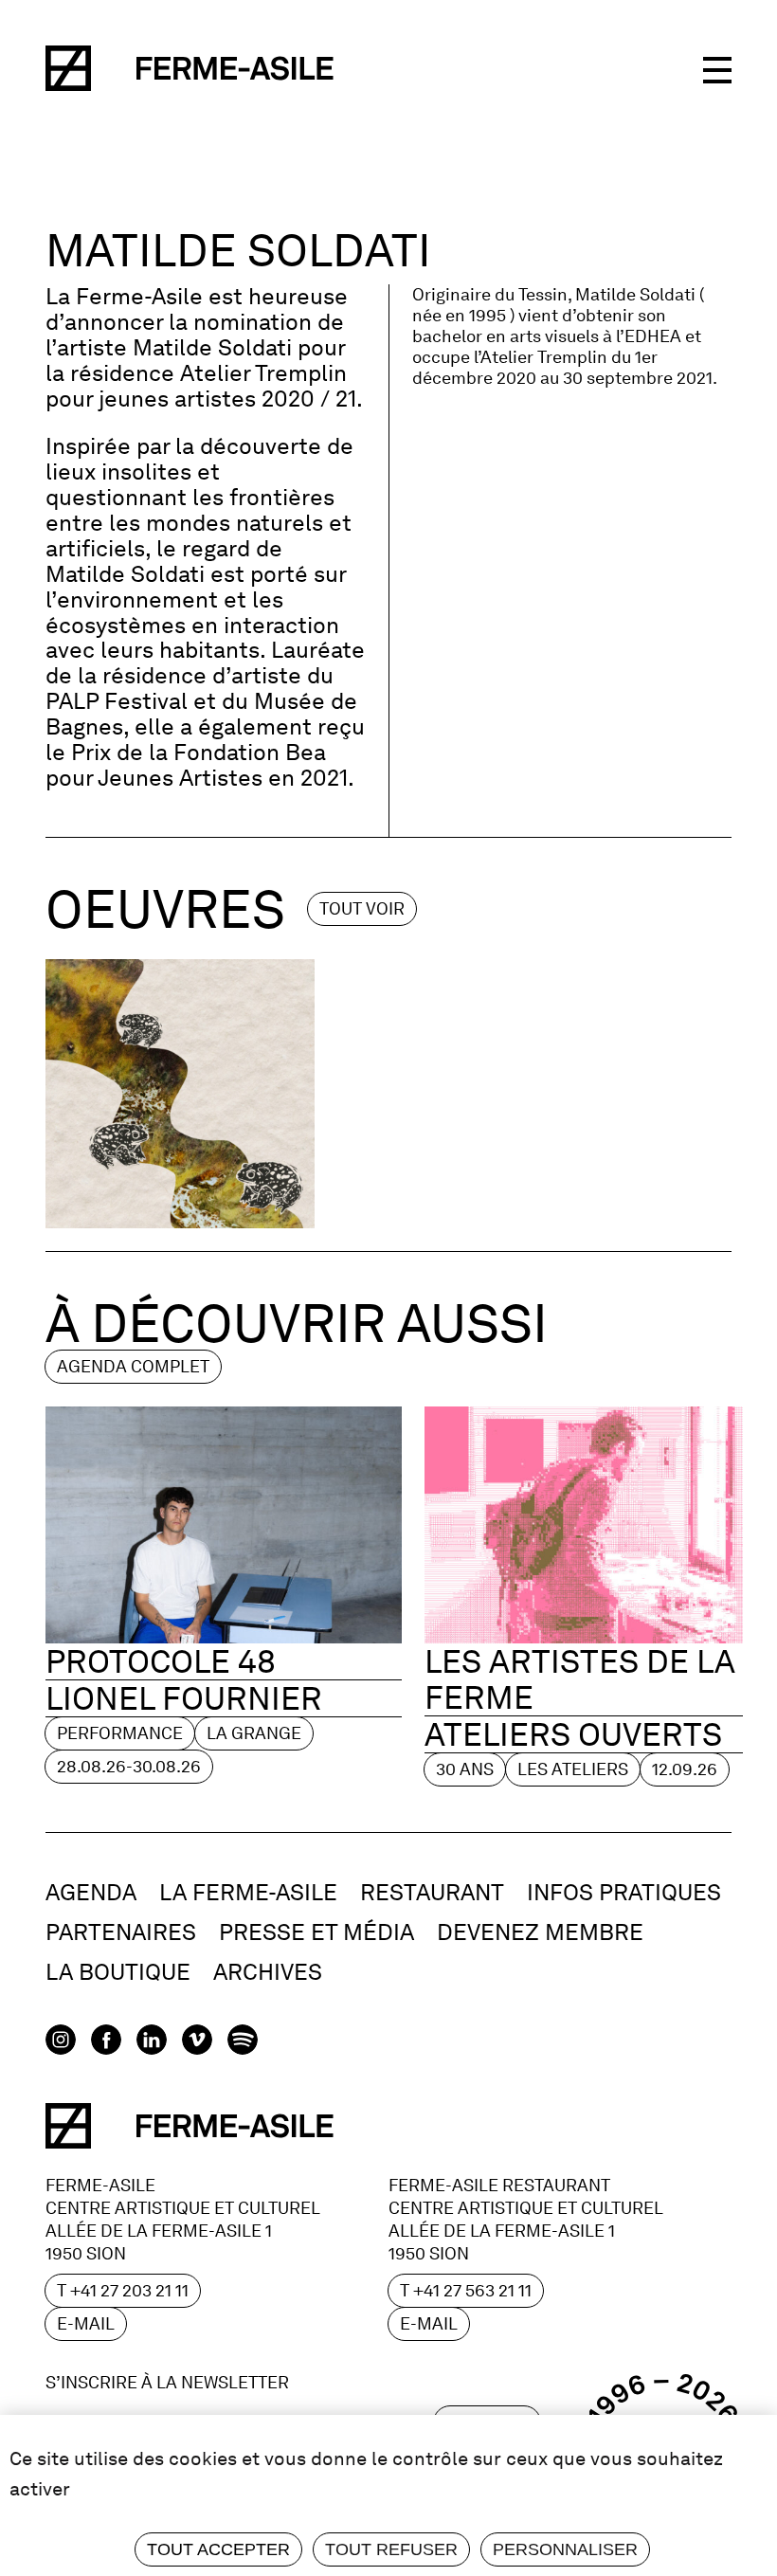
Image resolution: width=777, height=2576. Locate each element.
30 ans (465, 1769)
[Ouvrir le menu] (717, 68)
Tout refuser (391, 2549)
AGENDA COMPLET (133, 1366)
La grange (254, 1733)
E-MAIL (86, 2323)
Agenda (91, 1892)
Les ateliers (573, 1769)
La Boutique (118, 1972)
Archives (268, 1972)
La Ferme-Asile (248, 1892)
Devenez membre (540, 1932)
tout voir (362, 908)
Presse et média (316, 1932)
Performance (120, 1733)
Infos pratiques (624, 1892)
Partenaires (121, 1932)
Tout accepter (218, 2549)
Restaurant (432, 1892)
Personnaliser (565, 2549)
